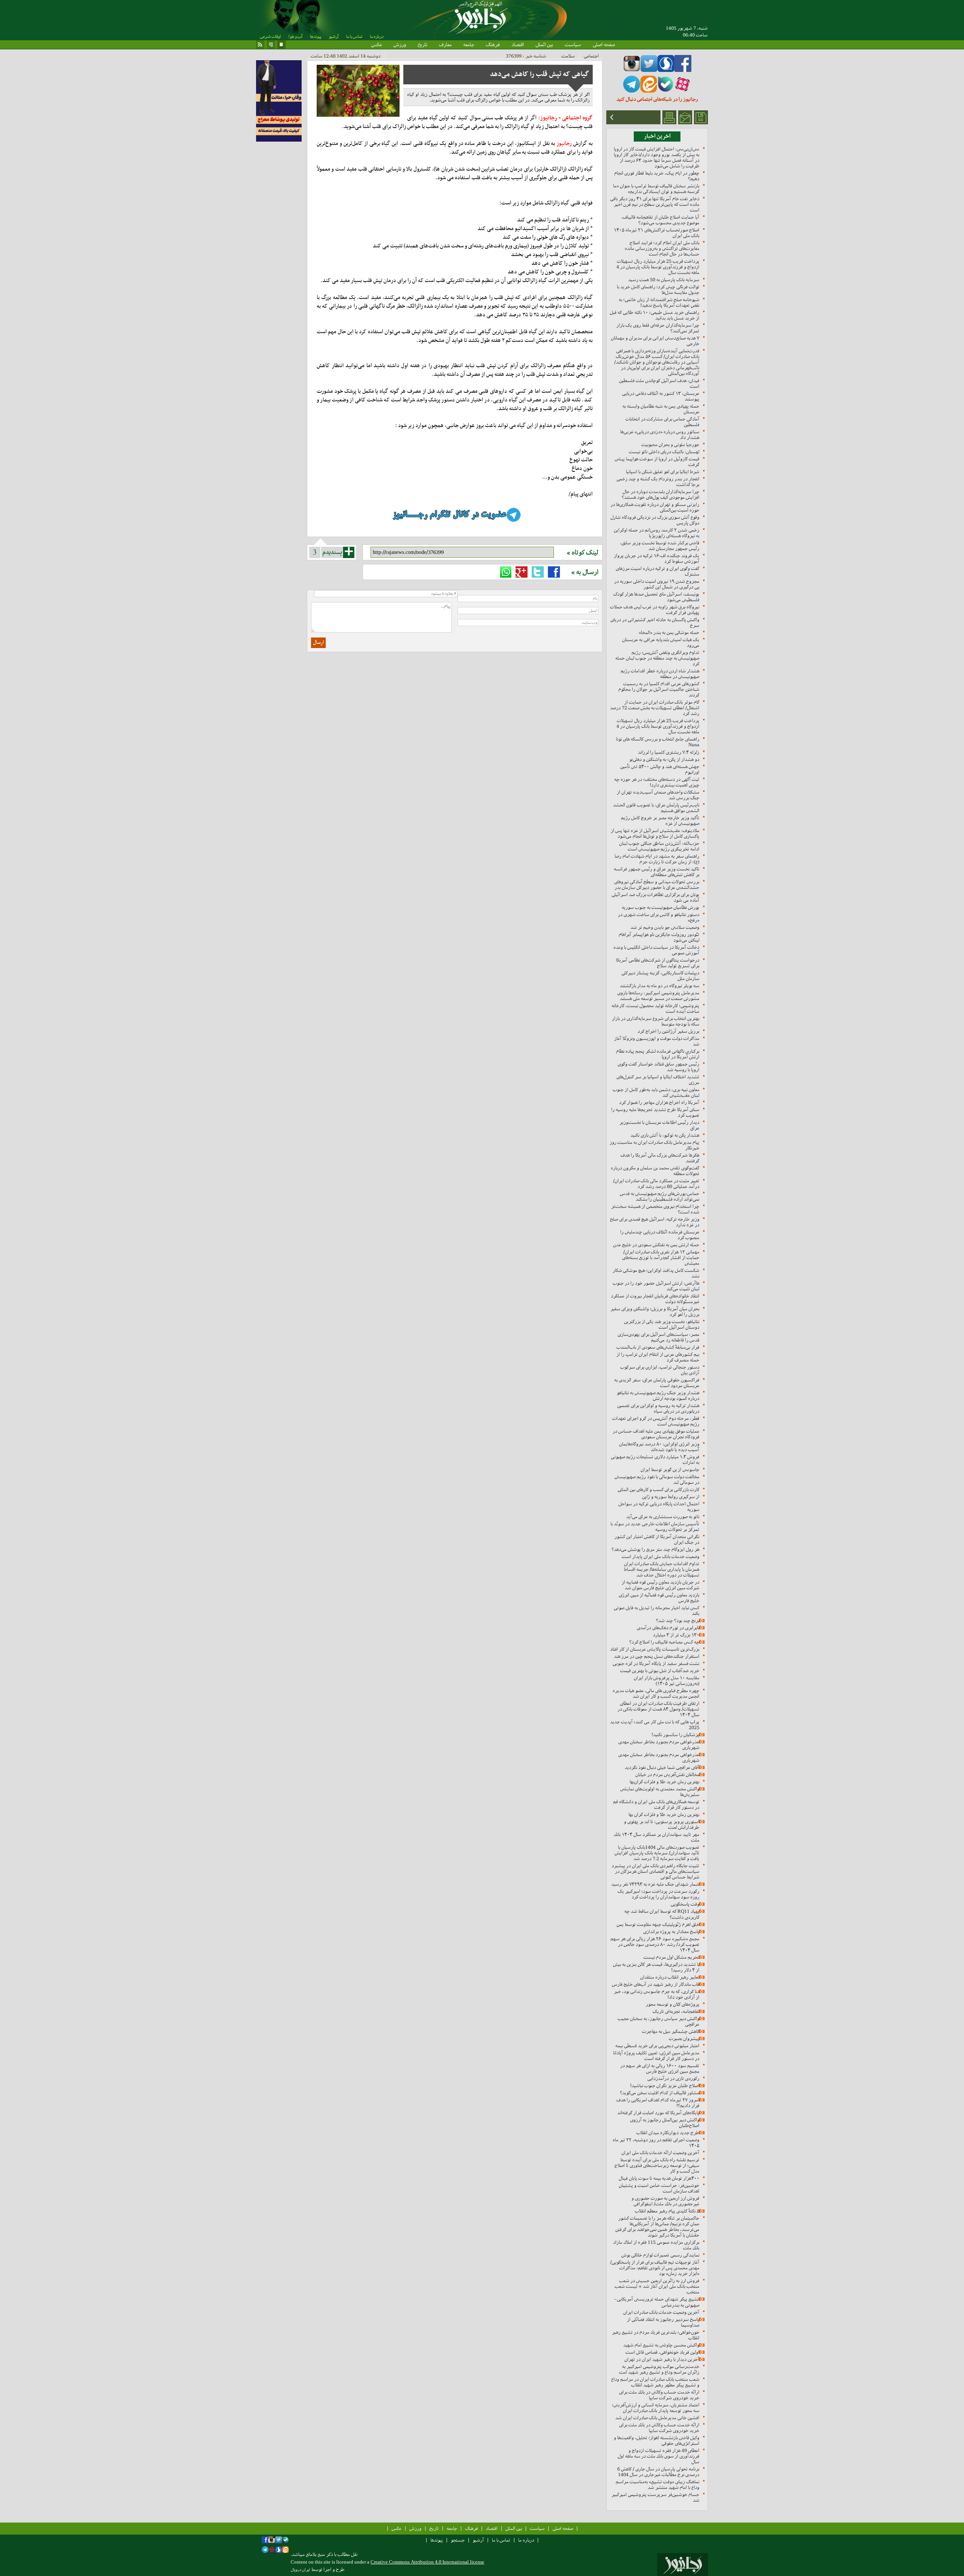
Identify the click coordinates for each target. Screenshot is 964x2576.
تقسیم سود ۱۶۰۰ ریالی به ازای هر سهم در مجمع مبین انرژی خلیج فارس (660, 2068)
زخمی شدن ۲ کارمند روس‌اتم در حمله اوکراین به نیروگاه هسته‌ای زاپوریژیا (657, 533)
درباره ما (377, 37)
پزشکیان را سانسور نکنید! (675, 1735)
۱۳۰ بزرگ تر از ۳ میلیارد (676, 1635)
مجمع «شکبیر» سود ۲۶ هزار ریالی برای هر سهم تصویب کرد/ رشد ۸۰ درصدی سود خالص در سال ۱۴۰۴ (655, 1944)
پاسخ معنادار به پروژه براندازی (671, 1932)
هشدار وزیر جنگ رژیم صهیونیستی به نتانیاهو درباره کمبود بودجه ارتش (658, 1396)
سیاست (573, 44)
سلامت (568, 56)
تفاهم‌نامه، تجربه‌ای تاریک (676, 2011)
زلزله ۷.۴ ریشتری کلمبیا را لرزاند (669, 752)
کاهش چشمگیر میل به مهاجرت (671, 2031)
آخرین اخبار (657, 136)
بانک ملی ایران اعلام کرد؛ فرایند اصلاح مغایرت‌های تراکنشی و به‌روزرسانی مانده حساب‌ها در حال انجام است (662, 248)
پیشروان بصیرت (684, 2038)
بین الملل (544, 44)
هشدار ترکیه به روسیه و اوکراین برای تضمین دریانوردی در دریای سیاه (658, 1408)
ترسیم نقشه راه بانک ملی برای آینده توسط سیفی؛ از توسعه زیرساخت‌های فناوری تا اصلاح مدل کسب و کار (657, 2165)
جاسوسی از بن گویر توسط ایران (670, 1469)
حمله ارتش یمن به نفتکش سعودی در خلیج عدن (656, 1245)
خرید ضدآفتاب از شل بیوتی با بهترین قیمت (660, 1671)
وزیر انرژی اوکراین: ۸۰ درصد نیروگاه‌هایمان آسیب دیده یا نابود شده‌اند (659, 1447)
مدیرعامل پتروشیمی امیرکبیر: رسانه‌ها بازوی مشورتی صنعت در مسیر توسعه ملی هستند (658, 996)
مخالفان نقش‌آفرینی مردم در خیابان (667, 1775)
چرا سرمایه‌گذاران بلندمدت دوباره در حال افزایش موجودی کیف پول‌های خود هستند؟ (660, 494)
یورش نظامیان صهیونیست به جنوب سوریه (660, 907)
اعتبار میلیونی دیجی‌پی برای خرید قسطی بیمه (657, 2046)
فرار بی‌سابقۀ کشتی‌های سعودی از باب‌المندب (658, 1347)
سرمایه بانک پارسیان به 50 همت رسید (664, 280)
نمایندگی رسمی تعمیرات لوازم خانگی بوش (660, 2255)
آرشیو (334, 37)
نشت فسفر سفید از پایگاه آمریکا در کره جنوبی (656, 1663)
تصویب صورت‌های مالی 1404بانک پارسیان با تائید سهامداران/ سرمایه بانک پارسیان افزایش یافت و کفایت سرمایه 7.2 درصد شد (657, 1853)
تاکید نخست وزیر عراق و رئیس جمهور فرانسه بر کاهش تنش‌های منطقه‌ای (657, 872)
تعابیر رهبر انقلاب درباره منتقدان (670, 1977)
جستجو (458, 2540)
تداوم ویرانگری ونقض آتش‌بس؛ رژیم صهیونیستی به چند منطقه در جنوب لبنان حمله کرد (657, 658)
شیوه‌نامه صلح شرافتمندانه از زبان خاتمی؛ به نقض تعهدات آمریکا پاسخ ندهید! (659, 302)
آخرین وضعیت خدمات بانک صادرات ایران (661, 2312)
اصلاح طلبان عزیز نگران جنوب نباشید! (665, 2086)
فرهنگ (493, 44)
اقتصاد (518, 44)
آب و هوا (295, 37)
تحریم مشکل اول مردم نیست (671, 1957)
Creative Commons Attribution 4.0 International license (427, 2562)
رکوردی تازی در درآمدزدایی (673, 2078)
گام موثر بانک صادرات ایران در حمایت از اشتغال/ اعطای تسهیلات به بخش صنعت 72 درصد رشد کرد (655, 708)
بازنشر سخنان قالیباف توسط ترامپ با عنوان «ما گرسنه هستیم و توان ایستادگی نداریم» (656, 189)
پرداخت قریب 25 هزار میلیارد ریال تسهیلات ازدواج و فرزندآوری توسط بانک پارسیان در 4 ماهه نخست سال (658, 267)
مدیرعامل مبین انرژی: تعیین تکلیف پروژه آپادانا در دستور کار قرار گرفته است (656, 2056)
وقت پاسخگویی (685, 1904)
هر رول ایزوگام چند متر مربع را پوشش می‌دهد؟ (655, 1549)
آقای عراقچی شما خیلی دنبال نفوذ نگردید (662, 1767)
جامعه (469, 44)
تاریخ (423, 44)
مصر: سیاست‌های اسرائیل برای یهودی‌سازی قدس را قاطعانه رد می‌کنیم (658, 1337)
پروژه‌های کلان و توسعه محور (673, 2004)
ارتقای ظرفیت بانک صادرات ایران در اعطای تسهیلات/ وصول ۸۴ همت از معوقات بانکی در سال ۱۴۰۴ (658, 1709)
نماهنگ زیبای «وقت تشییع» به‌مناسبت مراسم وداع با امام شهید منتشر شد (657, 2484)
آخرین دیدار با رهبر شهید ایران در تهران (662, 2359)
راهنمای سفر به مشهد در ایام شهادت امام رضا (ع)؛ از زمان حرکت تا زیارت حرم (657, 859)
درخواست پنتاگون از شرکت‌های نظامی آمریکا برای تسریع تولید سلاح (658, 963)
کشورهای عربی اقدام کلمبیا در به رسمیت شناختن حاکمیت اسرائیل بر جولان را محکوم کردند (659, 689)
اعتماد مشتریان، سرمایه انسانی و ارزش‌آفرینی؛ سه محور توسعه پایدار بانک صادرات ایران (656, 2408)
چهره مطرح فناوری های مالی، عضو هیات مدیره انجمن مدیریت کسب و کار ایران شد (656, 1693)
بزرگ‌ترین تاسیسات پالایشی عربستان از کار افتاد (655, 1649)
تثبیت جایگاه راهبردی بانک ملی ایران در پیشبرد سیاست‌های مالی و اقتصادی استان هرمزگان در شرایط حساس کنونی (655, 1871)
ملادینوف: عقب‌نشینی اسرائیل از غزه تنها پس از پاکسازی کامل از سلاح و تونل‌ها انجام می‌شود (655, 833)
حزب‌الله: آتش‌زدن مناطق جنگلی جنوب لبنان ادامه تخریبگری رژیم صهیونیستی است (659, 846)
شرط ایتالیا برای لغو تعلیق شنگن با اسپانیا (663, 472)
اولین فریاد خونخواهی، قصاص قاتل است (662, 2352)
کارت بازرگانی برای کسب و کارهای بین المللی (658, 1489)
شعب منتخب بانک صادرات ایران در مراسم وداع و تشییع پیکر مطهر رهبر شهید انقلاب (655, 2382)
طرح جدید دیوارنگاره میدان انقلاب (668, 2133)
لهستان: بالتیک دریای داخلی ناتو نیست (664, 452)
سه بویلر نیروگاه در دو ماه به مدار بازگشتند (660, 986)
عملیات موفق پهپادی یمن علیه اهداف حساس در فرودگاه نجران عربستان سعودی (656, 1434)
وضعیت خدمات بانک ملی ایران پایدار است (660, 1556)
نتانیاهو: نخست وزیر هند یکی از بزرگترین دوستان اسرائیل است (662, 1324)
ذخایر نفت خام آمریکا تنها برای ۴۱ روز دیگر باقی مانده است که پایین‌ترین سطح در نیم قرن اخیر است (655, 204)
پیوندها (316, 37)
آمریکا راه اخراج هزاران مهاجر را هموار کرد (659, 1102)
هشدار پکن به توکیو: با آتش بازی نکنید (665, 1135)
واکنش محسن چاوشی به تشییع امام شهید (661, 2345)
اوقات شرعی (270, 37)
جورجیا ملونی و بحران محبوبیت (670, 445)
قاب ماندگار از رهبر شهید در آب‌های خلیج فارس (656, 1984)
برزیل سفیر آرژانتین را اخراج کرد (668, 1031)
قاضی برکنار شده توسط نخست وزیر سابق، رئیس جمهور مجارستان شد (660, 546)
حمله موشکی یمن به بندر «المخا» (669, 632)
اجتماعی (591, 56)
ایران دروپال (300, 2570)
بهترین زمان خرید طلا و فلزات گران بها (664, 1814)
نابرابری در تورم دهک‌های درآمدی (668, 1628)
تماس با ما (354, 37)
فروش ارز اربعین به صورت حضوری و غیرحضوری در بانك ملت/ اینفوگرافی (665, 2201)
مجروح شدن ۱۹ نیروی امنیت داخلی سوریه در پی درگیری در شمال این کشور (657, 584)
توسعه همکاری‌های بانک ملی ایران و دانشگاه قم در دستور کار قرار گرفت (656, 1804)
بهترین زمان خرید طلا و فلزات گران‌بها (664, 1782)
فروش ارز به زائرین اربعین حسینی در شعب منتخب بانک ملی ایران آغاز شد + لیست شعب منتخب (657, 2286)
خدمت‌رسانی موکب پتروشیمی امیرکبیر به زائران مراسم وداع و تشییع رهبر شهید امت (659, 2369)
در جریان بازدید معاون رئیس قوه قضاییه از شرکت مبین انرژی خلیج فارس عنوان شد (660, 1585)
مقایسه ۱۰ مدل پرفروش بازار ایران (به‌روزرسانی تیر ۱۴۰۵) (667, 1681)
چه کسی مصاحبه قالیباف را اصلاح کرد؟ (664, 1642)
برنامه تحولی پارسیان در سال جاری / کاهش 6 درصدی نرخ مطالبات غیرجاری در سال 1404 (658, 2472)
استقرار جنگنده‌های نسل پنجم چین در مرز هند (657, 1656)
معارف (445, 44)
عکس (377, 44)
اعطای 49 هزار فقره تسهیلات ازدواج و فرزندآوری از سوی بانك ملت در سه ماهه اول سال (658, 2456)
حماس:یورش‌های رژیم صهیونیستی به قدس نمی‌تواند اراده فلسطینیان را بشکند (660, 1196)
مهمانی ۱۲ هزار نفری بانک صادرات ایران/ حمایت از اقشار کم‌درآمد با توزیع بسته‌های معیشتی (661, 1257)
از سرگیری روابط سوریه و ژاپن (671, 1497)
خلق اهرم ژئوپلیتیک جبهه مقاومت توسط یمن (658, 1924)
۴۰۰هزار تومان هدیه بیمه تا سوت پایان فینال (659, 2178)
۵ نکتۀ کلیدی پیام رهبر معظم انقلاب (667, 2211)
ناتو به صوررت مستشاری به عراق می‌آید (663, 1517)
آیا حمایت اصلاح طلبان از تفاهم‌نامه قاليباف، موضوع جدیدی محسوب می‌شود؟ (660, 220)
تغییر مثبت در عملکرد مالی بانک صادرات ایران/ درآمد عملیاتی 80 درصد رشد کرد (656, 1184)
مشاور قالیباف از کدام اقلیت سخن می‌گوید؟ (660, 2093)
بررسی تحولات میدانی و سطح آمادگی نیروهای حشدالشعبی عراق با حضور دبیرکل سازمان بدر (657, 885)
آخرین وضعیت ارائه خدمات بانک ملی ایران (660, 2153)
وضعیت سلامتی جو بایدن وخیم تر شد (665, 927)
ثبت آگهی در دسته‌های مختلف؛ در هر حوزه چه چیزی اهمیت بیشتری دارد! (657, 782)
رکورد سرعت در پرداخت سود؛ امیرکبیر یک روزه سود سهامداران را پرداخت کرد (658, 1894)
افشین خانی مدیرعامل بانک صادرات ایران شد (657, 2418)
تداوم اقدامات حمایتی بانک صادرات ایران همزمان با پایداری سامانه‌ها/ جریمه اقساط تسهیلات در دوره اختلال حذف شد (662, 1569)
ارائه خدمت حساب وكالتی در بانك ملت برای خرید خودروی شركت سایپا (659, 2395)
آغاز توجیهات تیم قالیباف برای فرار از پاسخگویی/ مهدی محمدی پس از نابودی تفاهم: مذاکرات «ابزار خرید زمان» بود (655, 2268)
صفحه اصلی (604, 44)
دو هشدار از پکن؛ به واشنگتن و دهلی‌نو (664, 759)
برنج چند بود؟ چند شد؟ (678, 1620)
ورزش (400, 44)
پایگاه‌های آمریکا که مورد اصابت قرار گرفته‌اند (658, 2113)
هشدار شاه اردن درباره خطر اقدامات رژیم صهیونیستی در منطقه (660, 674)
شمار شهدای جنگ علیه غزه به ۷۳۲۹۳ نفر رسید (655, 1884)
